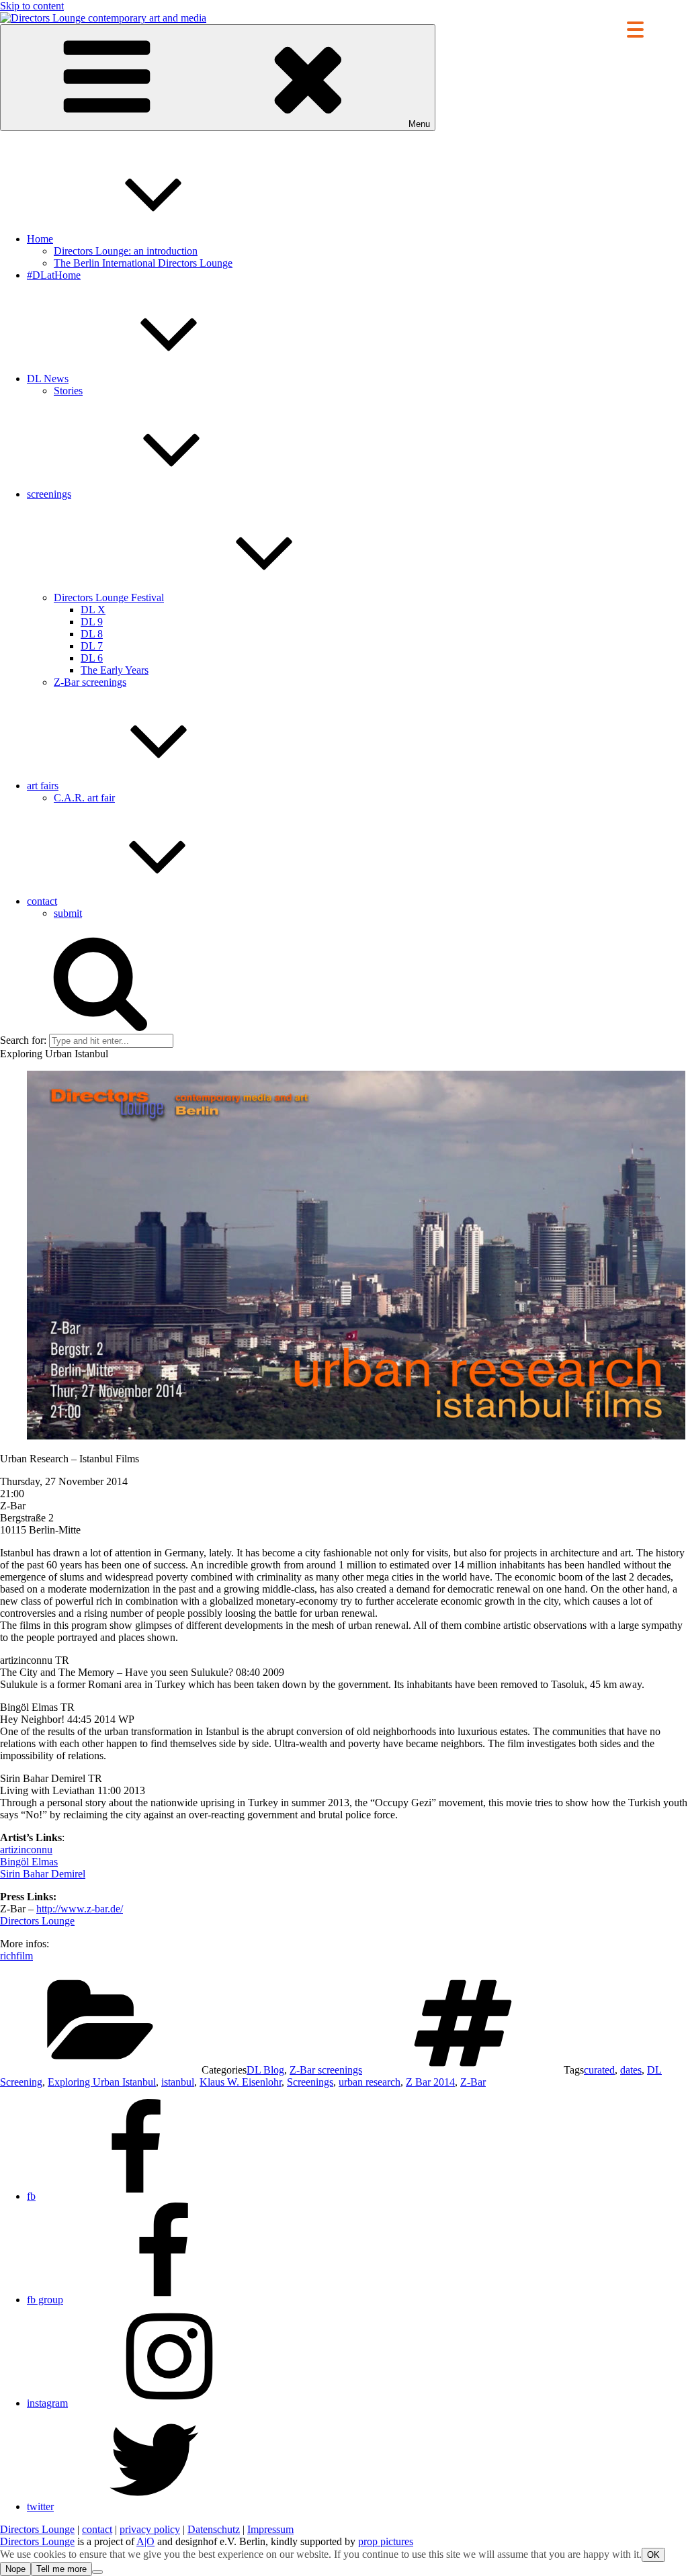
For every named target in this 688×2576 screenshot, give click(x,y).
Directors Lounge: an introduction (126, 251)
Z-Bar (473, 2082)
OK (653, 2555)
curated (599, 2070)
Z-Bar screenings (90, 682)
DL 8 (92, 634)
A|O (145, 2541)
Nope (15, 2569)
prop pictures (386, 2541)
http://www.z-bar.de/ (80, 1909)
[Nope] (97, 2572)
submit (68, 913)
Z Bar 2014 (430, 2082)
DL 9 (92, 622)
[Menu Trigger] (635, 29)
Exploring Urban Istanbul (102, 2082)
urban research (370, 2082)
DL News (48, 379)
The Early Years (115, 670)
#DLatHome (54, 275)
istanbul (178, 2082)
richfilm (16, 1956)
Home (40, 239)
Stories (68, 391)
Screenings (310, 2082)
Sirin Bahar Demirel (43, 1874)
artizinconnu (26, 1850)
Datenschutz (214, 2529)
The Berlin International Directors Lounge (143, 263)
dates (631, 2070)
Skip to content (32, 6)
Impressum (270, 2529)
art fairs (43, 786)
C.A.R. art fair (84, 798)
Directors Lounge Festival (109, 597)
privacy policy (150, 2529)
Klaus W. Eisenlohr (241, 2082)
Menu (419, 124)
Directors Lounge (37, 1921)
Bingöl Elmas (29, 1862)
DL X (93, 610)
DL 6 (92, 658)
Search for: (23, 1040)
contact (42, 901)
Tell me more (61, 2569)
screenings (49, 494)
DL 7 (92, 646)
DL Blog (265, 2070)
